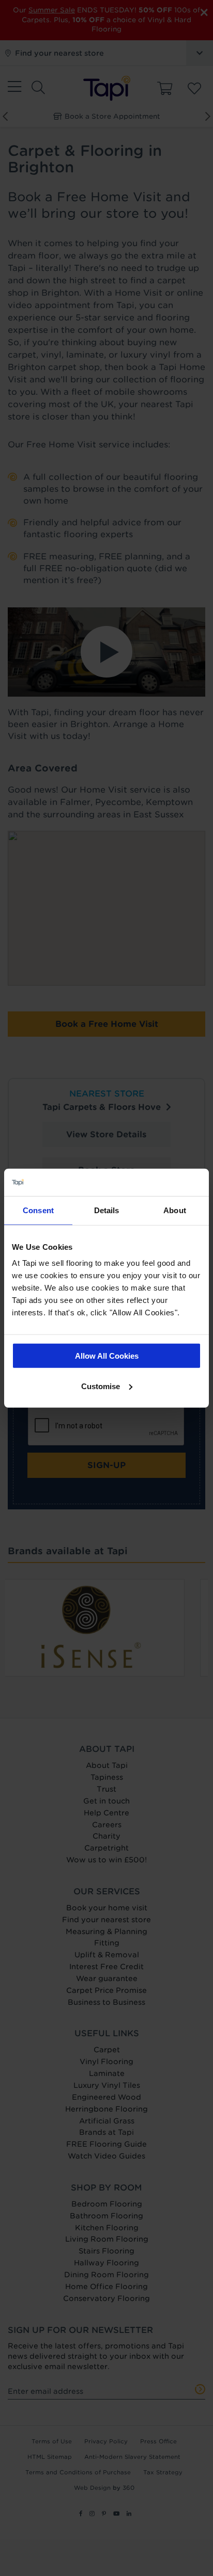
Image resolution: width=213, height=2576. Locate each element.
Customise (101, 1386)
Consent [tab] (38, 1210)
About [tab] (175, 1210)
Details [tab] (107, 1210)
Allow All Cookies (107, 1356)
